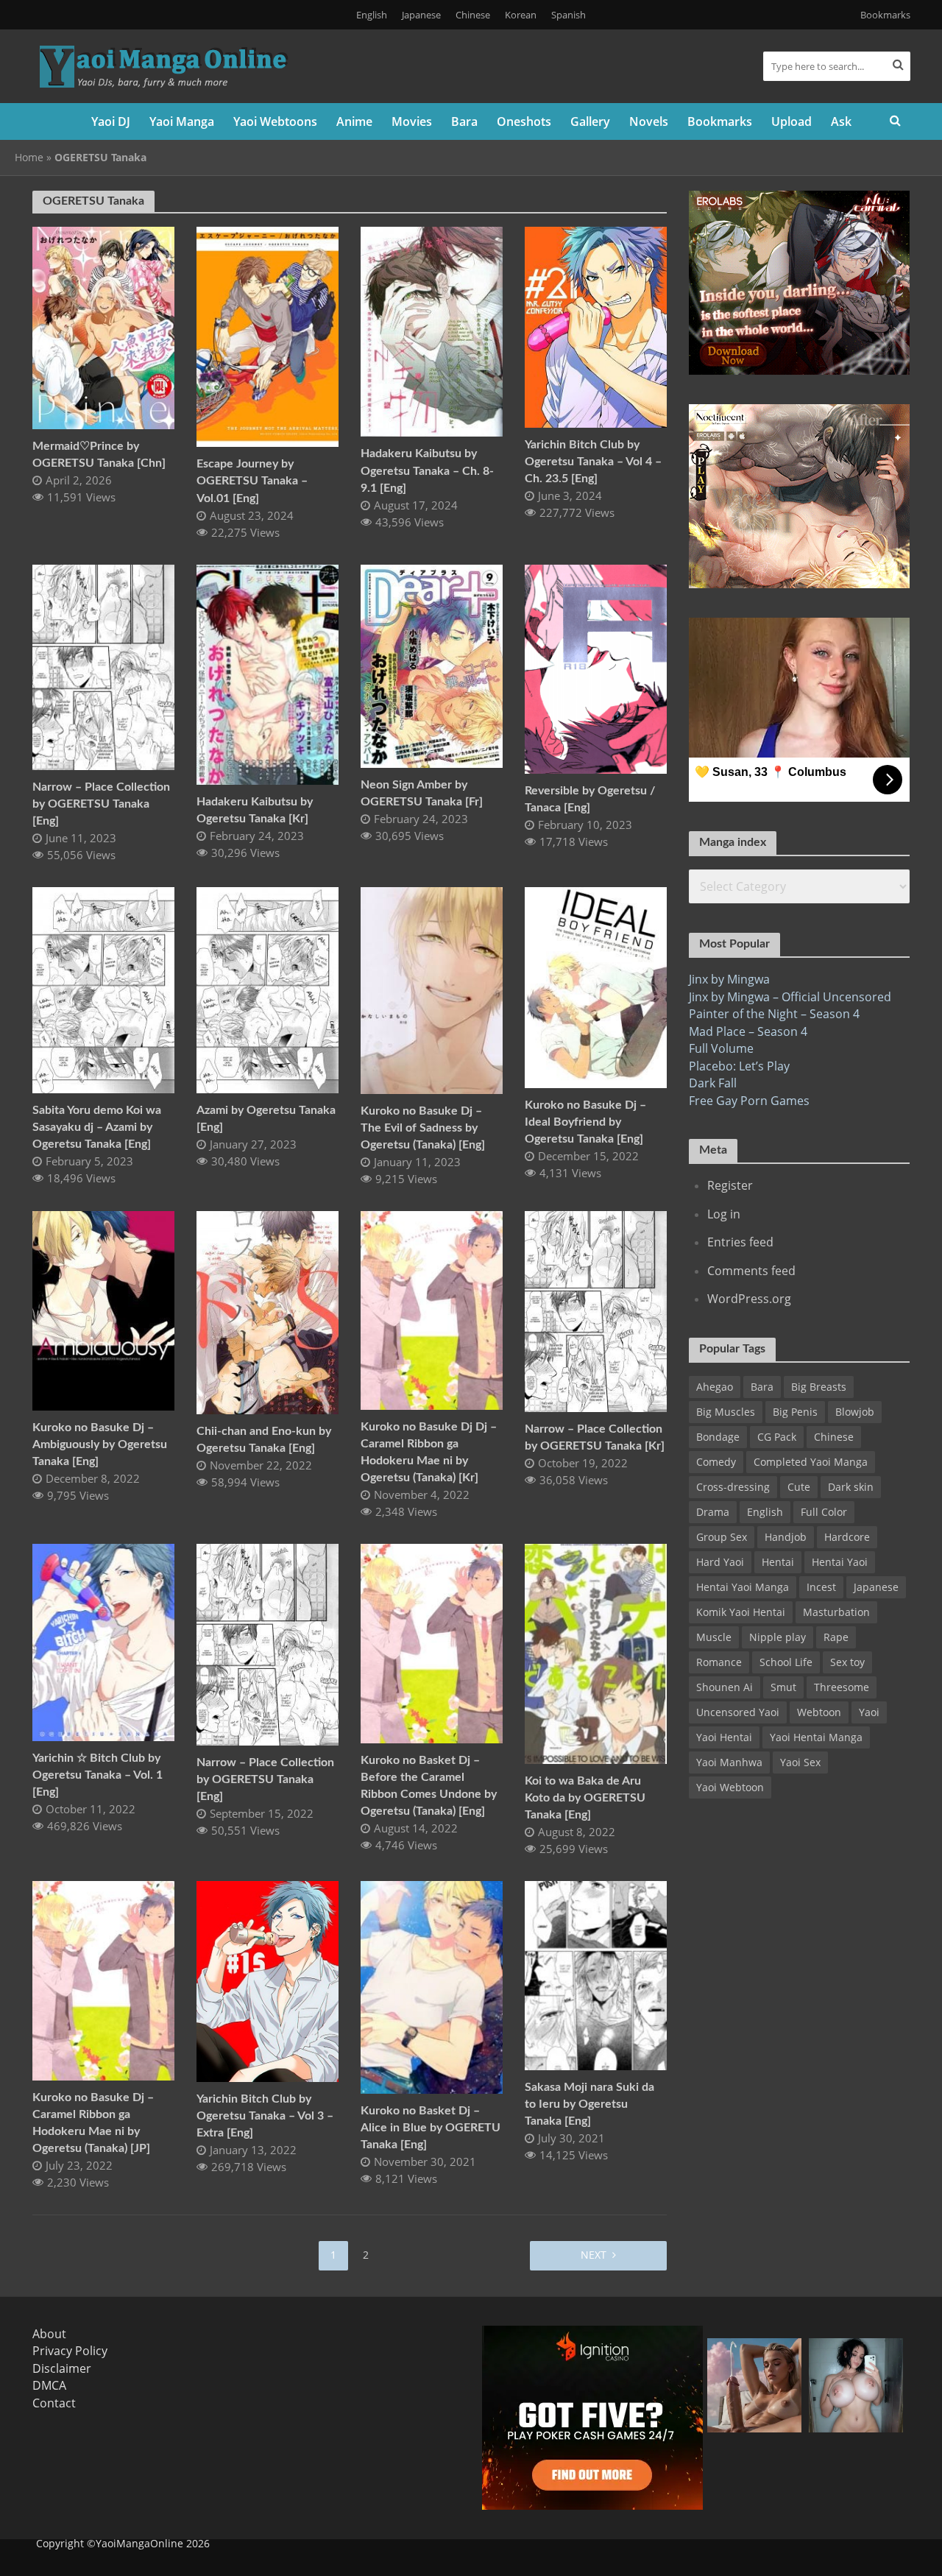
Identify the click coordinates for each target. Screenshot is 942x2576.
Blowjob (855, 1412)
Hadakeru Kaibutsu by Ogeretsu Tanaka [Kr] (255, 810)
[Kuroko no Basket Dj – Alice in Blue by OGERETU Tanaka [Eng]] (432, 1986)
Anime (354, 121)
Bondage (718, 1437)
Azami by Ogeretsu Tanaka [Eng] (266, 1119)
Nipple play (778, 1637)
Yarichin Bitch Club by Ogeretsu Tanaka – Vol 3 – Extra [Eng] (265, 2116)
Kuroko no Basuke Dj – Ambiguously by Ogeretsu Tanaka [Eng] (100, 1444)
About (49, 2334)
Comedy (716, 1462)
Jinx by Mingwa (729, 979)
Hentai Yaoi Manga (743, 1587)
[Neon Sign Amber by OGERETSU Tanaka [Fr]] (432, 665)
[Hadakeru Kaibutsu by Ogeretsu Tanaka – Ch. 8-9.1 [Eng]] (432, 331)
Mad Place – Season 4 (748, 1031)
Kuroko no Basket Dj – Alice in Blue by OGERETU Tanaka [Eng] (431, 2128)
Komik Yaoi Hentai (741, 1612)
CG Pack (777, 1437)
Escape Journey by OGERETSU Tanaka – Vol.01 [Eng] (252, 481)
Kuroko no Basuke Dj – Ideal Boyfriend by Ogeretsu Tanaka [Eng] (585, 1122)
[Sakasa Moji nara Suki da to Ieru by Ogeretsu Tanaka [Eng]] (596, 1975)
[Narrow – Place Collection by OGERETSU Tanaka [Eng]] (103, 666)
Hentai (778, 1562)
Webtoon (819, 1712)
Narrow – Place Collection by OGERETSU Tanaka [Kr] (595, 1437)
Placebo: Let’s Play (739, 1066)
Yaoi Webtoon (730, 1787)
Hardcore (847, 1537)
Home (29, 157)
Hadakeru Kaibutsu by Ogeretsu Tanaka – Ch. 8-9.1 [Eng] (427, 470)
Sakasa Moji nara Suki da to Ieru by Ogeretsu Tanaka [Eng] (589, 2104)
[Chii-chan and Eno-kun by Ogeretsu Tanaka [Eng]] (268, 1311)
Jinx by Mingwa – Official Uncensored (790, 997)
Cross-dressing (733, 1487)
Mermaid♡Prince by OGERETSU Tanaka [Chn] (99, 455)
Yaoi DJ (111, 121)
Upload (792, 121)
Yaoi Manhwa (729, 1762)
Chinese (473, 15)
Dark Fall (713, 1083)
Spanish (569, 15)
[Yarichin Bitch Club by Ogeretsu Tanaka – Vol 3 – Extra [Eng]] (268, 1980)
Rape (836, 1637)
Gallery (590, 121)
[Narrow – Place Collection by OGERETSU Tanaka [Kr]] (596, 1310)
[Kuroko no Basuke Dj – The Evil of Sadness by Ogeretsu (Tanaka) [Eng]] (432, 989)
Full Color (824, 1512)
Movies (412, 121)
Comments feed (751, 1271)
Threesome (842, 1687)
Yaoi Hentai (724, 1737)
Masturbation (836, 1612)
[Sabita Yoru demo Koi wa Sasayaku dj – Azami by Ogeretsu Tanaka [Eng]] (103, 989)
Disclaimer (62, 2368)
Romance (719, 1662)
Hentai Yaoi (840, 1562)
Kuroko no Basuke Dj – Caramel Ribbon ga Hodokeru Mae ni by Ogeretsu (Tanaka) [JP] (93, 2123)
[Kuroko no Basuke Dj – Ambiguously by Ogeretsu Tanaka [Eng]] (103, 1310)
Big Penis (795, 1412)
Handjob (786, 1537)
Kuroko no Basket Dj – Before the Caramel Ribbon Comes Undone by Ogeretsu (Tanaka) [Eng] (429, 1786)
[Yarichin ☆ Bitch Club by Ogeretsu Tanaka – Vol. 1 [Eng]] (103, 1642)
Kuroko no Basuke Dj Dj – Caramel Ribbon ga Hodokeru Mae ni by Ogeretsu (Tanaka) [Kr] (429, 1452)
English (372, 15)
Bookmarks (885, 15)
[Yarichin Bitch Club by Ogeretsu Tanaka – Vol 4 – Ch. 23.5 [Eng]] (596, 326)
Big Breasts (819, 1387)
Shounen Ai (725, 1687)
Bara (464, 121)
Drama (713, 1512)
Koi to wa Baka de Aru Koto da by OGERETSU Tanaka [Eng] (585, 1798)
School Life (786, 1662)
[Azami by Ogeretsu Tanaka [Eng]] (268, 989)
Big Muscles (726, 1412)
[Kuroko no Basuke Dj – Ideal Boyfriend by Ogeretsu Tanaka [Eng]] (596, 987)
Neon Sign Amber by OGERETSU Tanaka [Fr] (422, 793)
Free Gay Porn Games (749, 1101)
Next (594, 2255)
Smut (783, 1687)
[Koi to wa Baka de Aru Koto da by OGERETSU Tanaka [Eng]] (596, 1653)
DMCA (49, 2385)
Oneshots (524, 121)
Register (730, 1185)
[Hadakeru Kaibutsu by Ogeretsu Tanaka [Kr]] (268, 674)
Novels (649, 121)
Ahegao (715, 1387)
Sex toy (847, 1662)
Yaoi (869, 1712)
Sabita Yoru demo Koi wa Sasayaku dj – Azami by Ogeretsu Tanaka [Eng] (97, 1127)
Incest (821, 1587)
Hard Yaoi (720, 1562)
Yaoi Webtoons (275, 121)
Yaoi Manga (182, 121)
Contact (54, 2403)
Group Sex (722, 1537)
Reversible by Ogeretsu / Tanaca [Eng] (590, 799)
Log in (724, 1214)
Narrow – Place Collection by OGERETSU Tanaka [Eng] (101, 804)
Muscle (714, 1637)
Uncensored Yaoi (738, 1712)
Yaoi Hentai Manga (816, 1737)
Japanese (421, 15)
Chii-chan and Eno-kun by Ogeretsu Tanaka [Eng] (264, 1440)
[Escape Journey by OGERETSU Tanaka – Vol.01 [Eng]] (268, 336)
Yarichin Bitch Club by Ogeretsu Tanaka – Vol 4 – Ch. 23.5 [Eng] (593, 462)
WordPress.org (749, 1299)
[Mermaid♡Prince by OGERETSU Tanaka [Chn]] (103, 327)
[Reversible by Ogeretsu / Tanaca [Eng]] (596, 668)
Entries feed (740, 1242)
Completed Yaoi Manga (811, 1462)
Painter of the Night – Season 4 (774, 1014)
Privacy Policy (70, 2351)
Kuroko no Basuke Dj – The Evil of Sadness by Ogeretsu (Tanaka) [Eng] (423, 1128)
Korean (521, 15)
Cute (799, 1487)
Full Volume (721, 1048)
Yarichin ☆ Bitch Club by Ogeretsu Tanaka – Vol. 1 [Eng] (98, 1775)
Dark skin (851, 1487)
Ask (841, 121)
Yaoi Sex (800, 1762)
